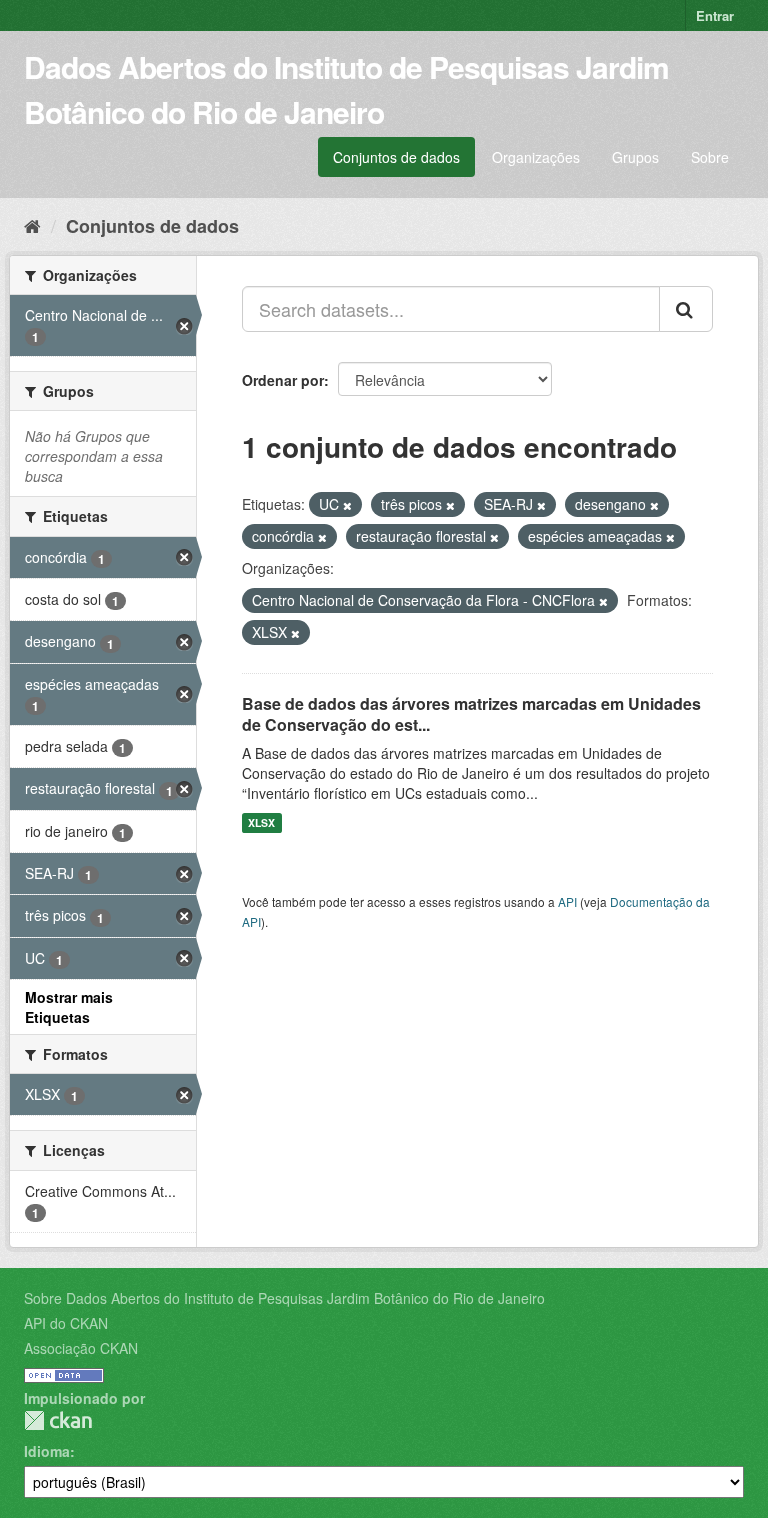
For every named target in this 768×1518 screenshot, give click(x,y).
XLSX (261, 822)
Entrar (715, 15)
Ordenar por (283, 380)
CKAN (58, 1420)
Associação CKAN (81, 1348)
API (567, 901)
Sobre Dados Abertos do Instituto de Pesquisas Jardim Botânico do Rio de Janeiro (284, 1298)
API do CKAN (66, 1323)
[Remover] (347, 505)
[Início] (32, 225)
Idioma (47, 1451)
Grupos (635, 157)
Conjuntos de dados (396, 157)
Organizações (536, 157)
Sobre (710, 157)
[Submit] (686, 309)
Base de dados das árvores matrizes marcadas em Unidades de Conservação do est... (471, 714)
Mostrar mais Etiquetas (69, 1007)
